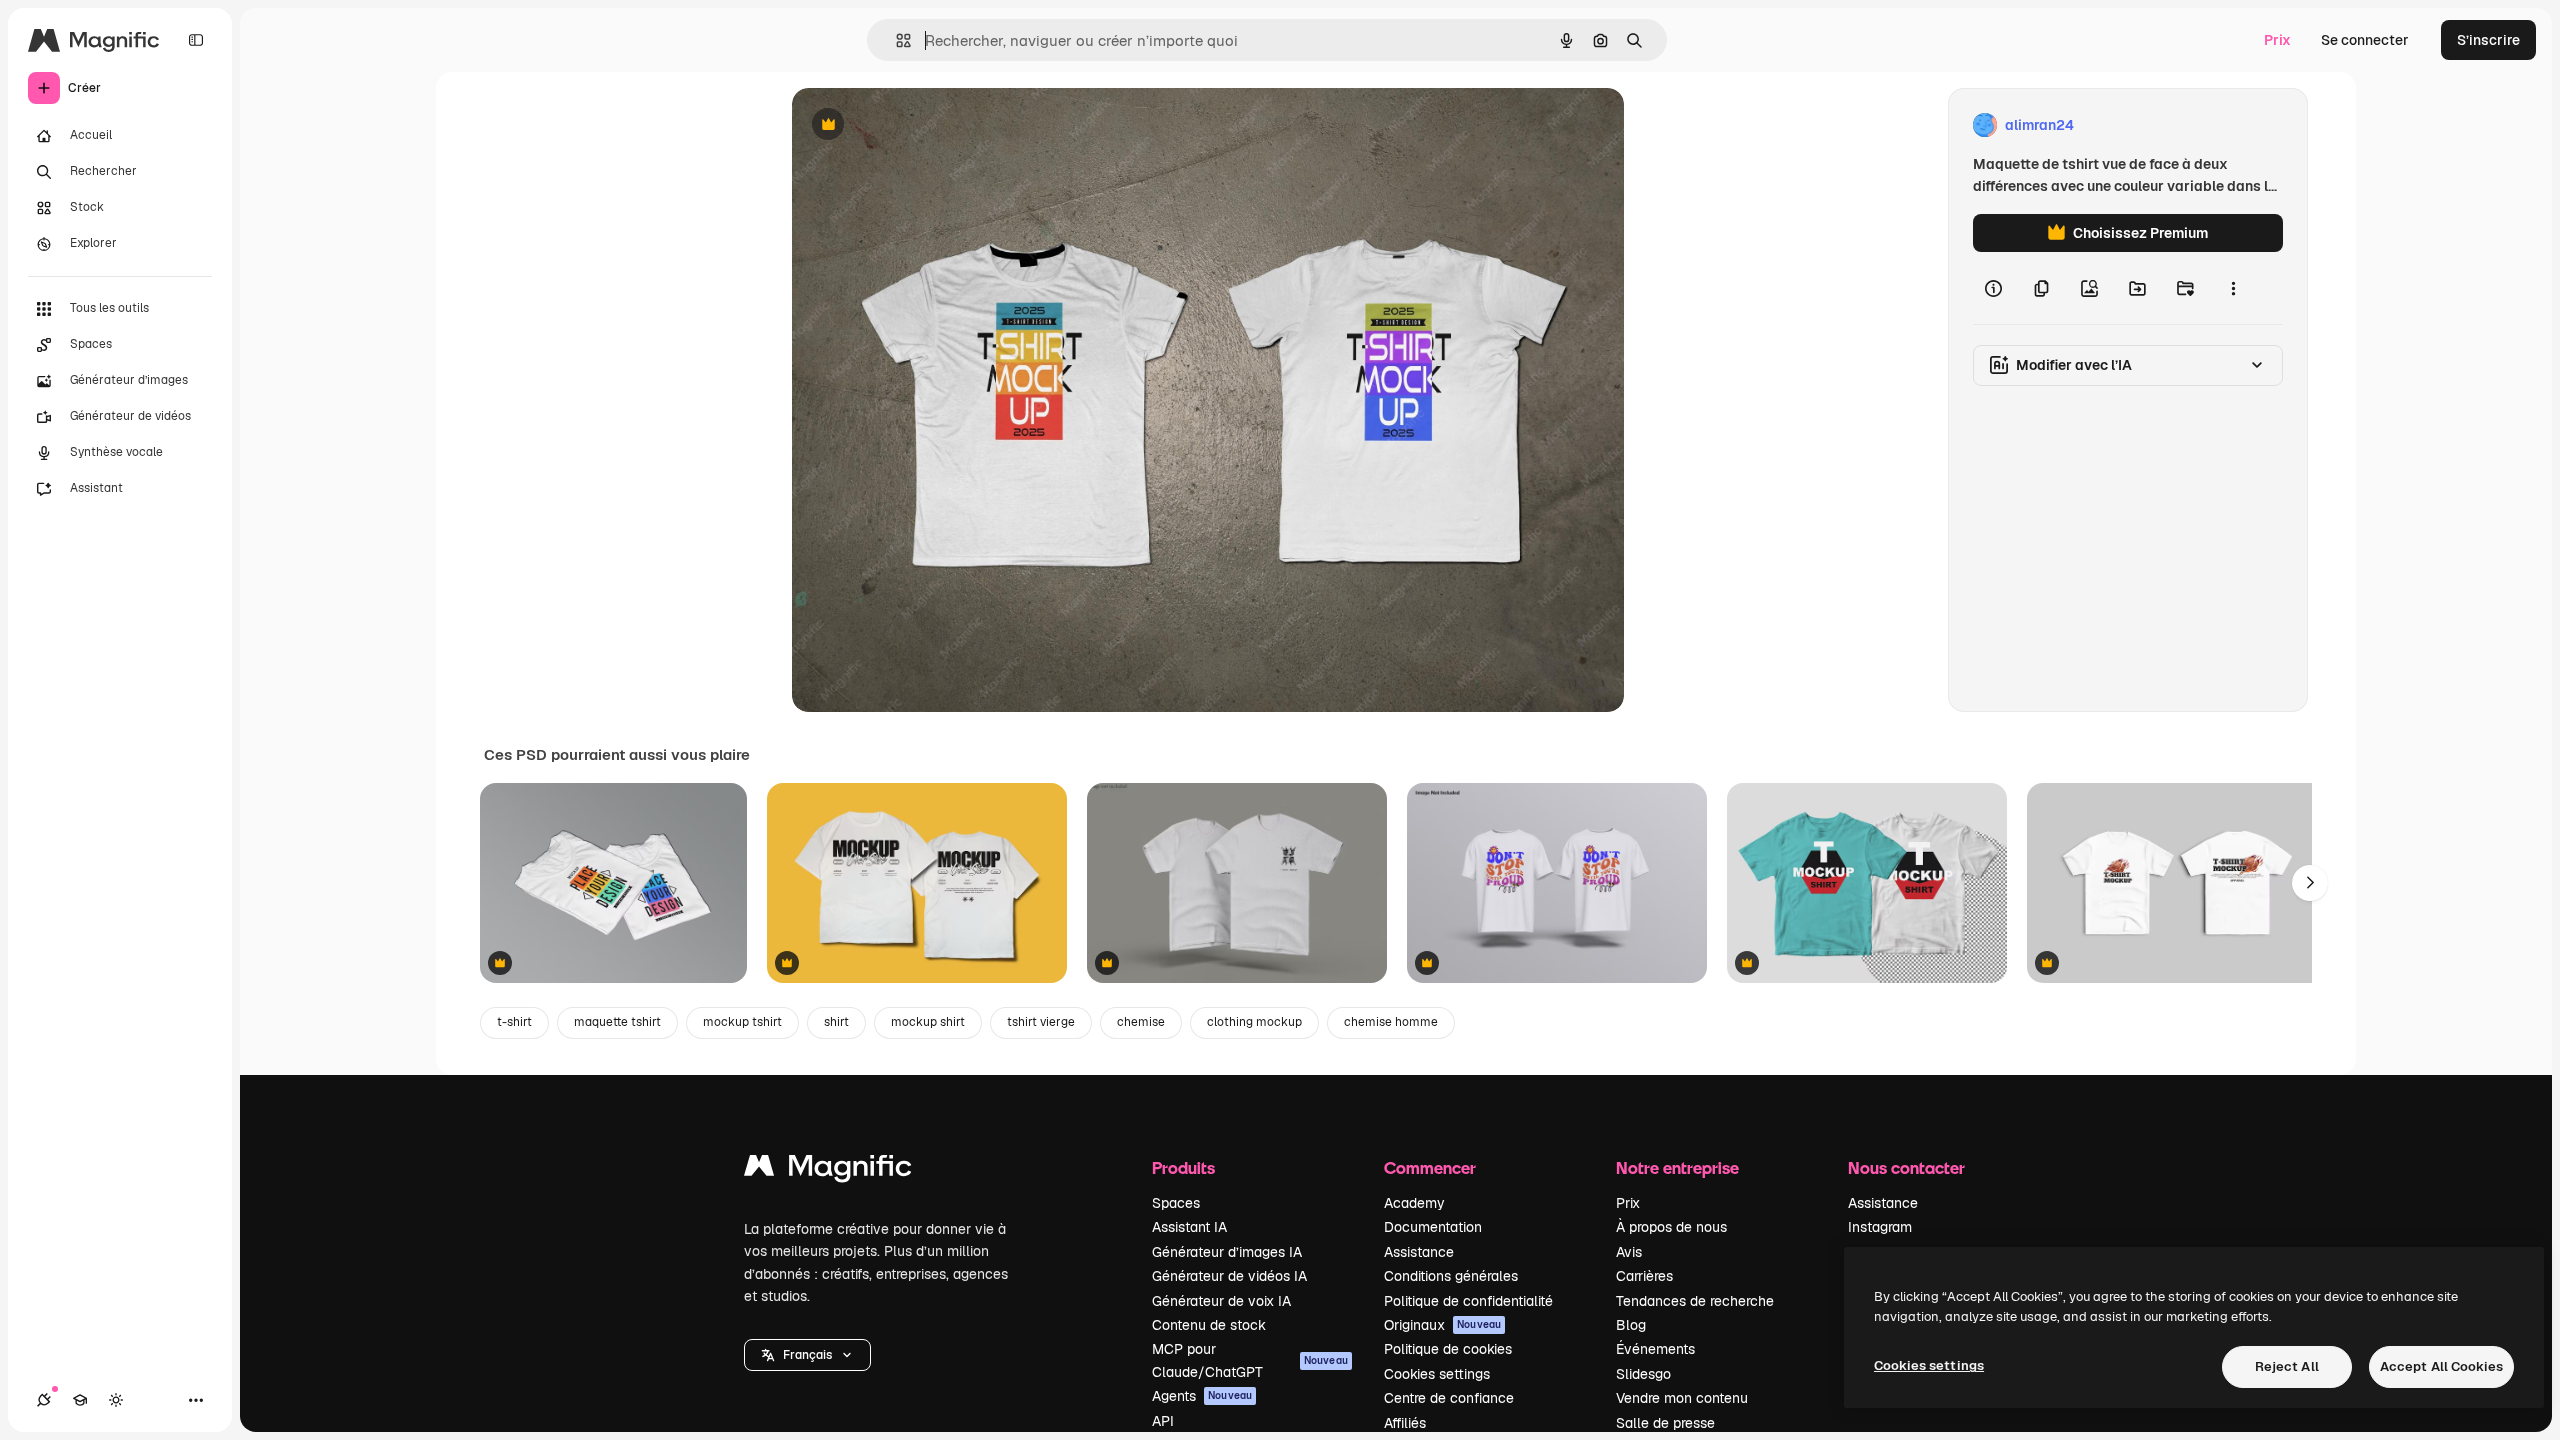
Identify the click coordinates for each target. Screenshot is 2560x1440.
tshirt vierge (1041, 1022)
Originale (924, 125)
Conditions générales (1451, 1276)
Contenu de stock (1209, 1325)
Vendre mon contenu (1682, 1398)
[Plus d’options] (2233, 288)
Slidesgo (1643, 1374)
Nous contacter (1906, 1167)
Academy (1414, 1203)
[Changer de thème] (116, 1400)
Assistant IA (1189, 1227)
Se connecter (2365, 40)
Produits (1183, 1167)
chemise (1141, 1022)
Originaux (1442, 1325)
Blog (1631, 1325)
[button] (807, 1355)
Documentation (1433, 1227)
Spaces (1176, 1203)
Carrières (1644, 1276)
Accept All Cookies (2441, 1366)
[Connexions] (44, 1400)
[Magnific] (828, 1170)
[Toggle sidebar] (196, 40)
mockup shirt (928, 1022)
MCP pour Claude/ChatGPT (1250, 1360)
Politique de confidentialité (1468, 1301)
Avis (1629, 1252)
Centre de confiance (1449, 1398)
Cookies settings (1437, 1374)
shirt (836, 1022)
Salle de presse (1665, 1423)
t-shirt (514, 1022)
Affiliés (1405, 1423)
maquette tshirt (617, 1022)
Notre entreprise (1677, 1167)
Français (807, 1355)
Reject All (2287, 1366)
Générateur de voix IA (1221, 1301)
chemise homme (1391, 1022)
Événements (1655, 1349)
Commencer (1430, 1167)
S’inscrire (2488, 40)
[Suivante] (2310, 883)
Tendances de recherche (1695, 1301)
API (1163, 1421)
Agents (1202, 1396)
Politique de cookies (1448, 1349)
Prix (2277, 40)
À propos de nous (1671, 1227)
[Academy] (80, 1400)
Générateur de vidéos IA (1229, 1276)
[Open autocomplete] (895, 40)
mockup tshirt (742, 1022)
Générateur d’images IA (1227, 1252)
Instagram (1880, 1227)
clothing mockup (1254, 1022)
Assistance (1419, 1252)
